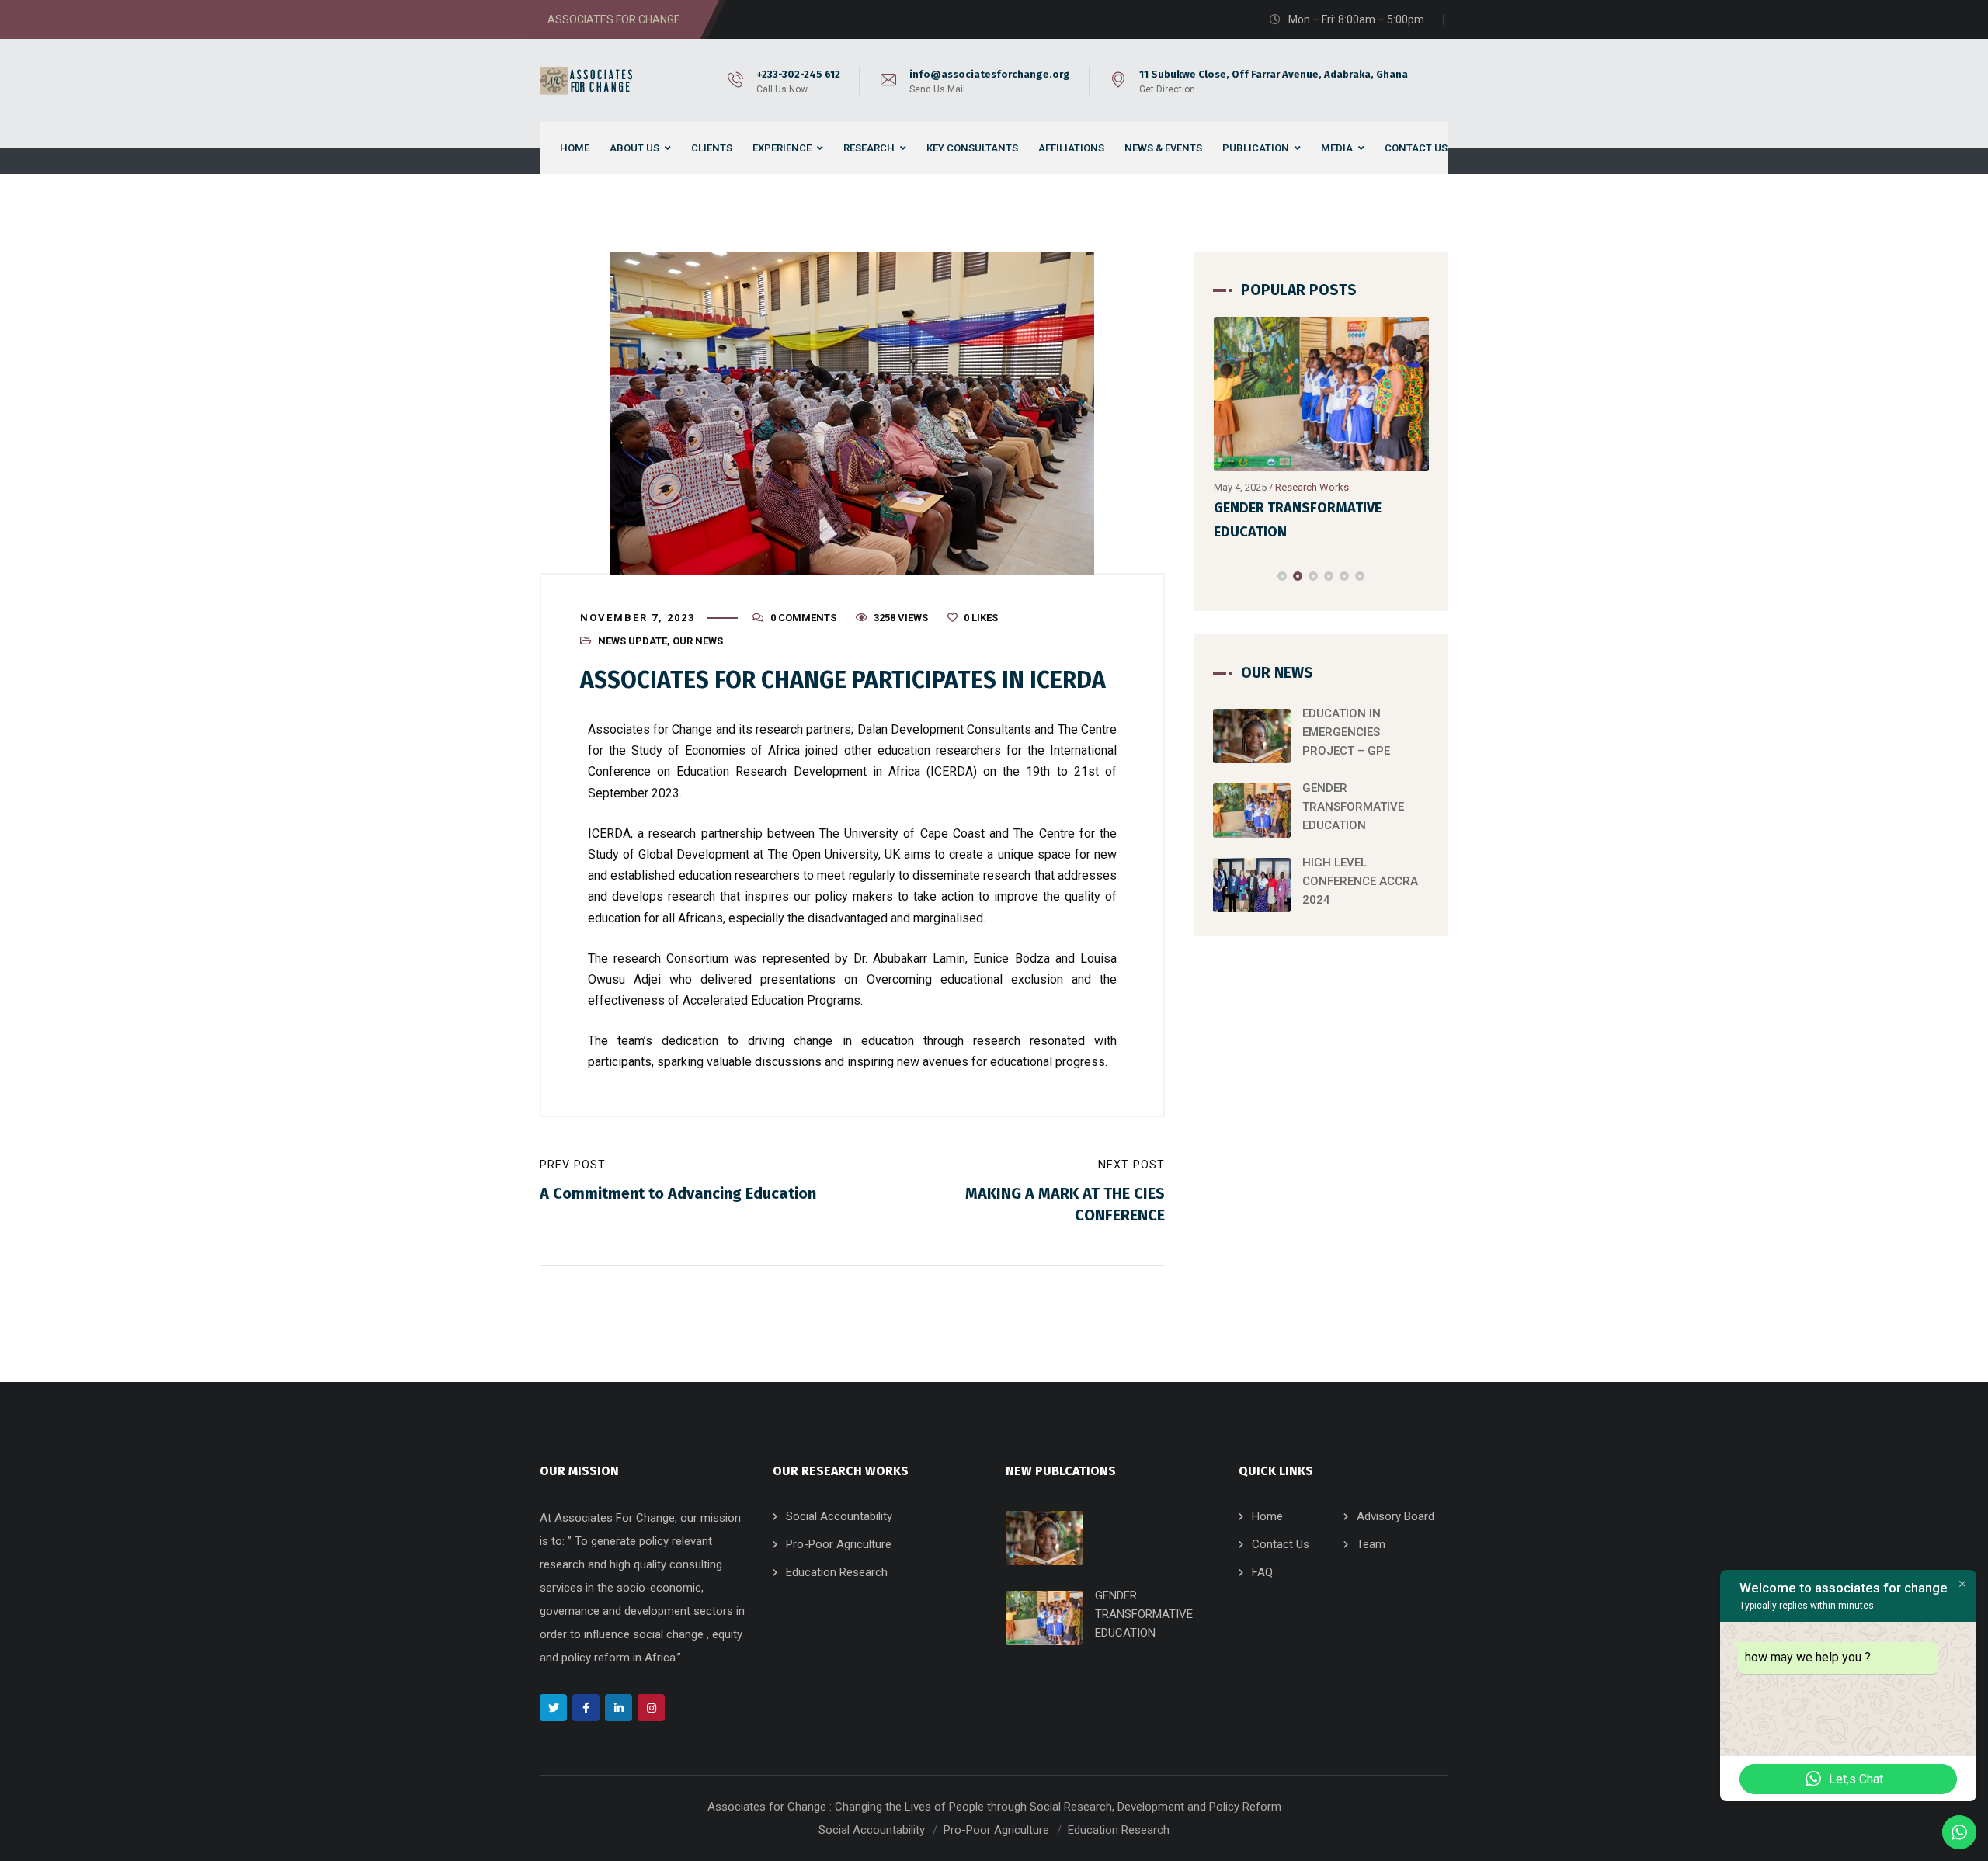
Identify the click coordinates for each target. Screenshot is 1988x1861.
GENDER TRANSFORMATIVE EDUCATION (1353, 807)
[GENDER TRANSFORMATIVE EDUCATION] (1322, 394)
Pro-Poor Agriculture (839, 1544)
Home (1267, 1516)
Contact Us (1281, 1544)
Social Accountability (839, 1516)
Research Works (1312, 487)
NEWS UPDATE (633, 641)
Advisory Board (1395, 1516)
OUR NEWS (698, 641)
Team (1371, 1544)
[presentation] (1220, 576)
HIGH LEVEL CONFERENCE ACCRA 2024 (1360, 881)
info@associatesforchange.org (990, 74)
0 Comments (803, 618)
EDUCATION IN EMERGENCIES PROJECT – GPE (1346, 732)
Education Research (837, 1572)
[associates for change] (589, 81)
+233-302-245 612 (798, 74)
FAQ (1262, 1572)
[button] (1282, 576)
